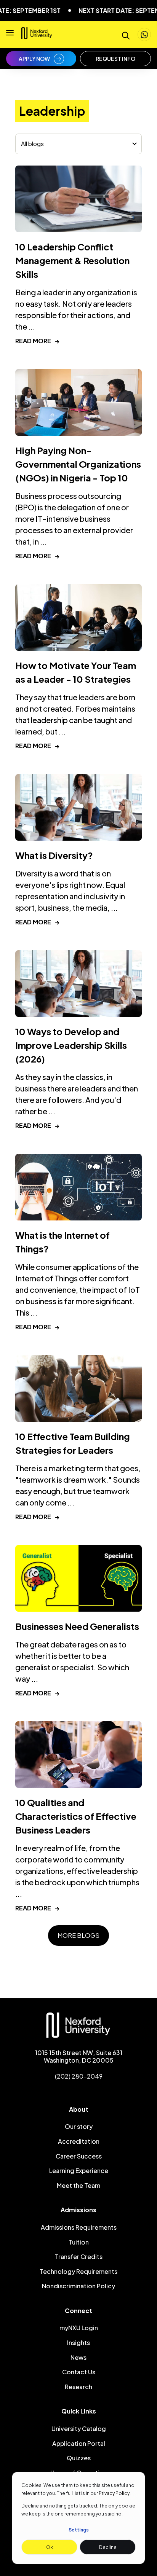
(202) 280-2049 (79, 2076)
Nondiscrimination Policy (78, 2286)
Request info (115, 59)
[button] (10, 35)
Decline (108, 2547)
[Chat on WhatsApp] (144, 34)
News (78, 2357)
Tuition (79, 2242)
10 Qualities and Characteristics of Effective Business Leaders (76, 1816)
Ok (50, 2547)
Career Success (79, 2156)
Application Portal (79, 2443)
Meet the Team (78, 2185)
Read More (37, 341)
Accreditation (79, 2141)
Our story (79, 2126)
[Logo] (37, 36)
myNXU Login (79, 2328)
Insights (78, 2343)
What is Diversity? (54, 855)
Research (78, 2387)
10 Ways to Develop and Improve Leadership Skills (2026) (71, 1045)
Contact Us (79, 2372)
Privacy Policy (114, 2493)
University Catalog (79, 2429)
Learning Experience (79, 2171)
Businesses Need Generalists (77, 1626)
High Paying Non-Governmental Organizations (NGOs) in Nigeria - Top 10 (78, 464)
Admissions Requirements (79, 2227)
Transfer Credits (79, 2257)
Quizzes (79, 2458)
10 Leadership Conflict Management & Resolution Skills (72, 260)
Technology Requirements (78, 2271)
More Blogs (78, 1935)
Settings (79, 2530)
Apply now (34, 59)
